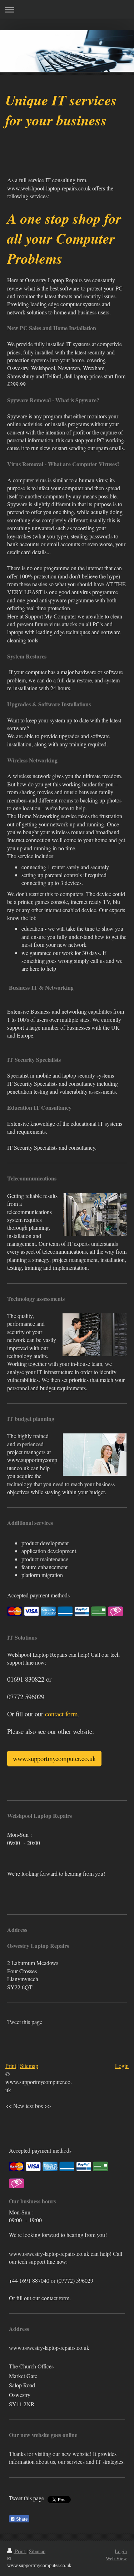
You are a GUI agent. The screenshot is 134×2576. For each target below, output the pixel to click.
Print (20, 2551)
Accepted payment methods (38, 1595)
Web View (116, 2558)
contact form (61, 1714)
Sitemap (29, 2066)
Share (21, 2519)
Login (122, 2066)
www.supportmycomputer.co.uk (54, 1758)
